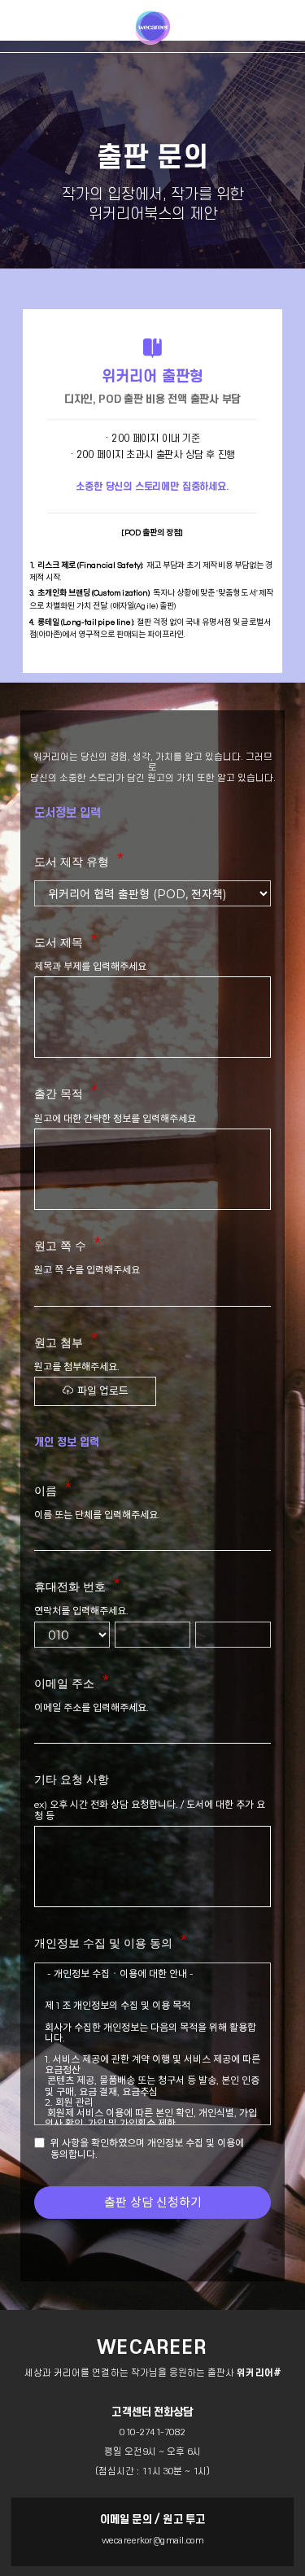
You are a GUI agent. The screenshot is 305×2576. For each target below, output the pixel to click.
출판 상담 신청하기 (153, 2202)
